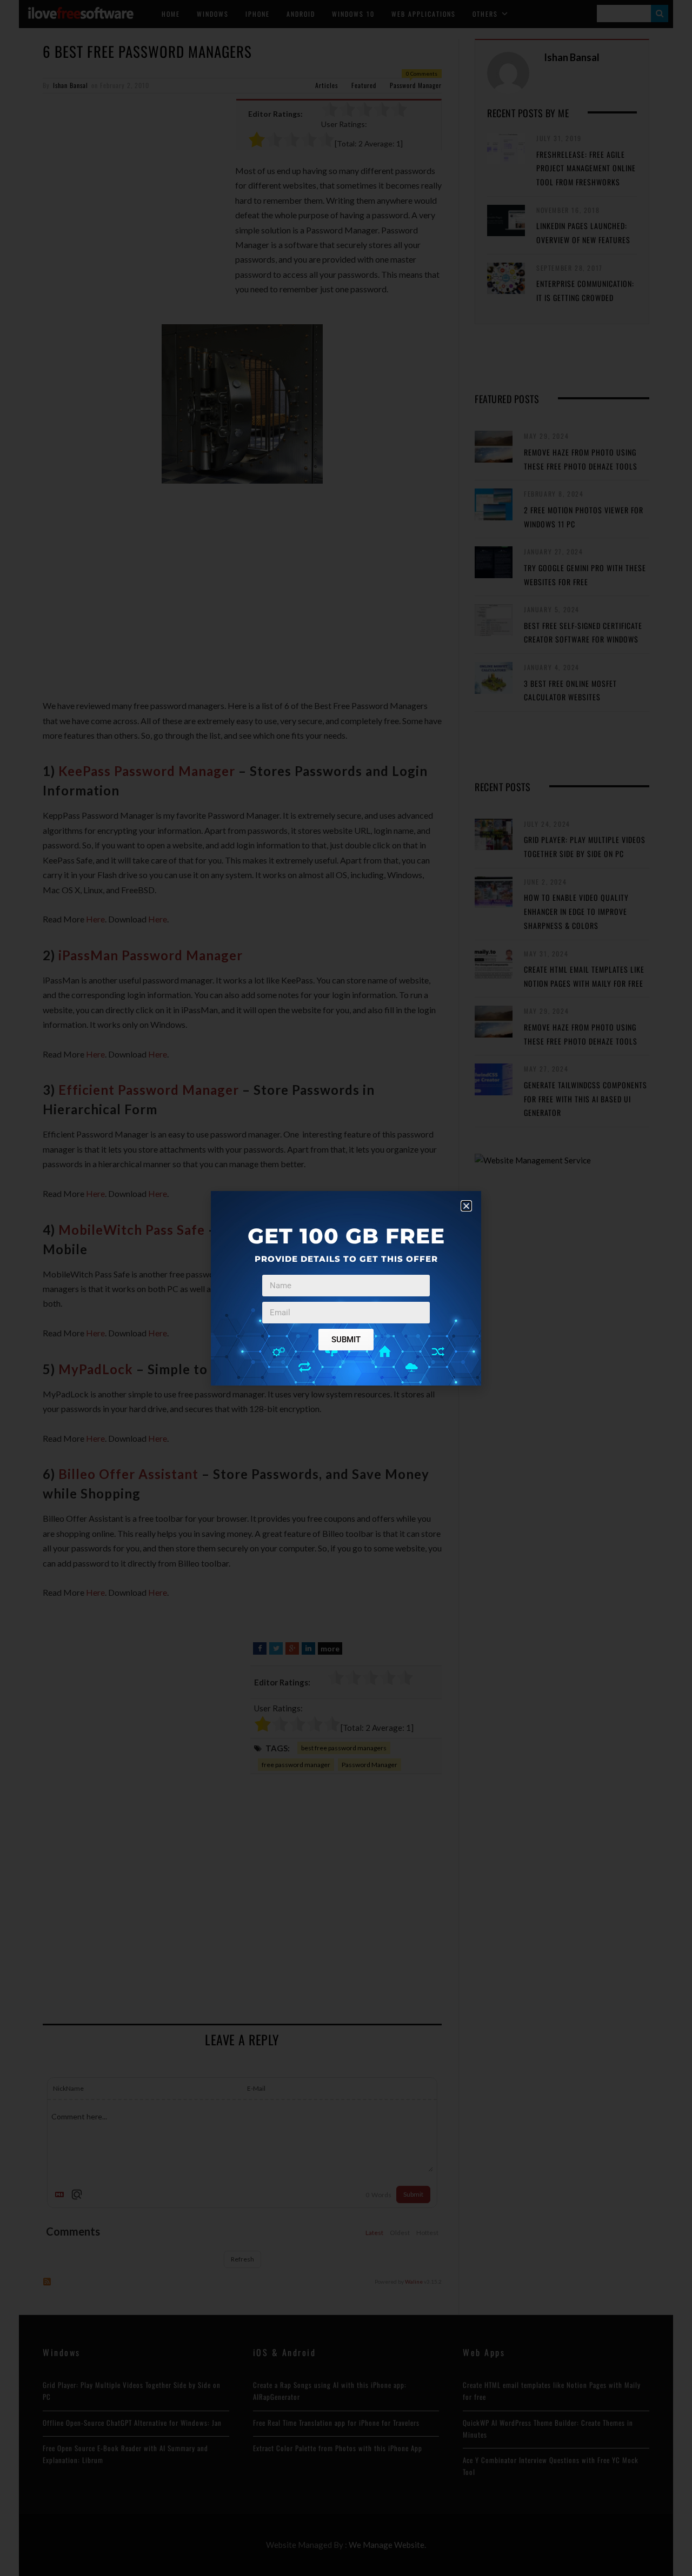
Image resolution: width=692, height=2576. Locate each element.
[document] (346, 1288)
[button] (466, 1206)
